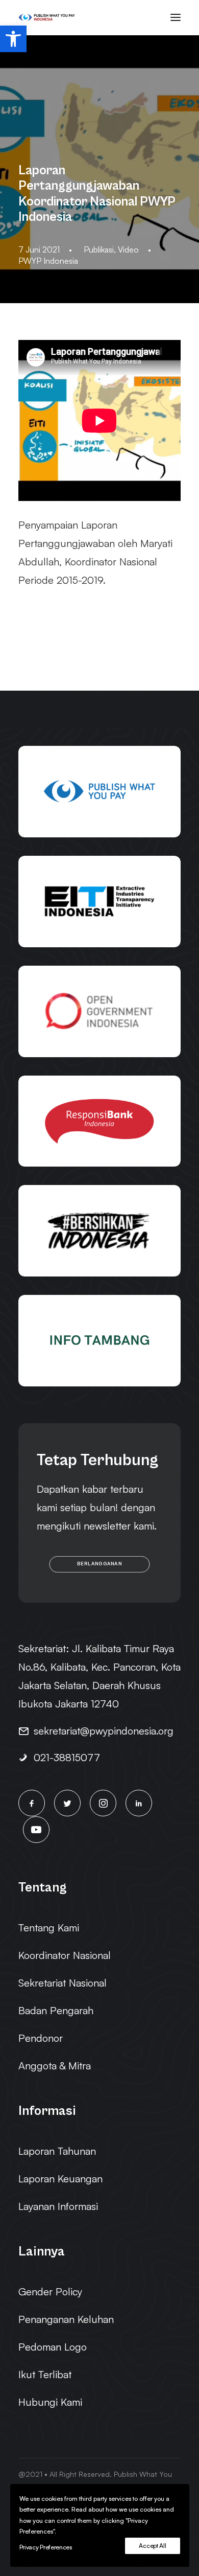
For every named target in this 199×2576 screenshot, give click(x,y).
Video (128, 249)
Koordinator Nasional (65, 1955)
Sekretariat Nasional (63, 1983)
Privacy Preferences (46, 2547)
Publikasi (99, 249)
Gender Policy (50, 2292)
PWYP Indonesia (48, 261)
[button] (13, 39)
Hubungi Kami (50, 2402)
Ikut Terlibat (45, 2374)
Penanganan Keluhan (66, 2319)
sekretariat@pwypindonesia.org (104, 1731)
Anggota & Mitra (55, 2066)
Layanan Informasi (58, 2206)
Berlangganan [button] (99, 1564)
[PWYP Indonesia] (47, 17)
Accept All (152, 2546)
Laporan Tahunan (57, 2151)
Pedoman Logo (53, 2347)
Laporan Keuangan (60, 2179)
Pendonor (41, 2038)
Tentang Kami (49, 1928)
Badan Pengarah (56, 2010)
